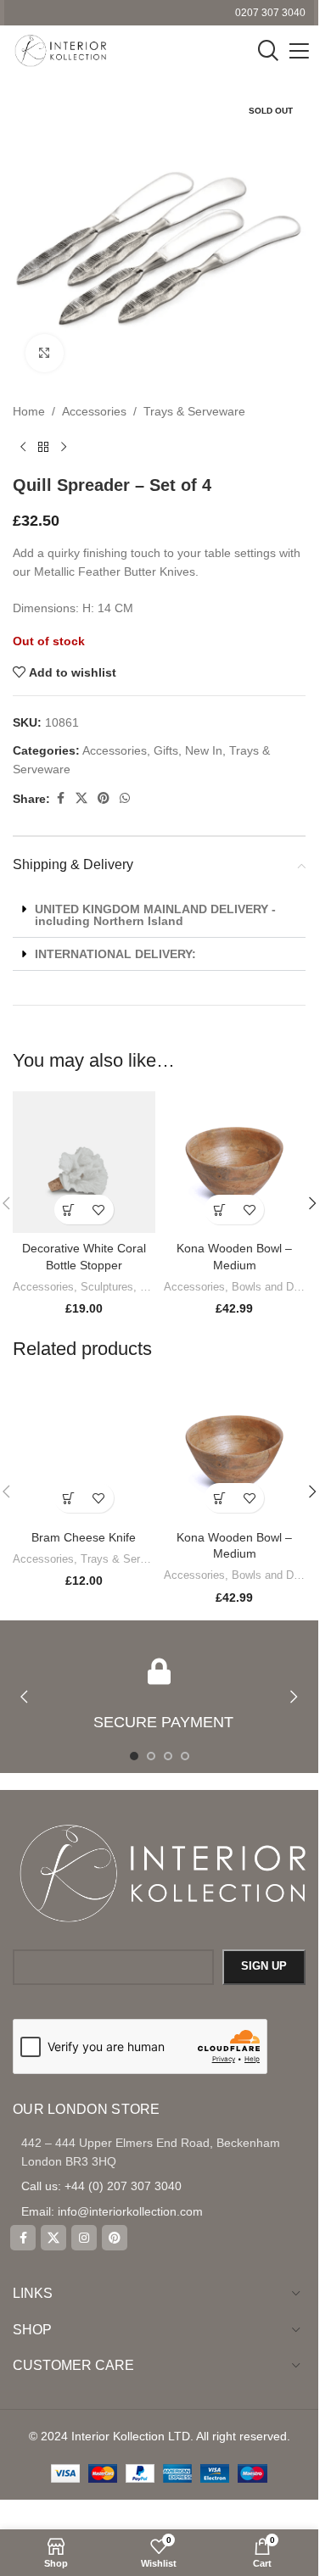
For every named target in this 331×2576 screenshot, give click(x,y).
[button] (159, 915)
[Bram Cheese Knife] (84, 1451)
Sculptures (107, 1287)
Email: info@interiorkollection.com (112, 2211)
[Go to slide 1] (134, 1756)
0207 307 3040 (270, 13)
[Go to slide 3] (168, 1756)
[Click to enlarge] (45, 353)
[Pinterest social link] (104, 798)
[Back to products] (43, 448)
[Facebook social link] (60, 798)
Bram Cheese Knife (84, 1537)
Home (29, 411)
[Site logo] (59, 50)
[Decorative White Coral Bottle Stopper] (84, 1163)
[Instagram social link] (84, 2238)
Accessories (94, 411)
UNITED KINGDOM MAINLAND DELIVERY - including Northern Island (155, 915)
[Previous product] (23, 448)
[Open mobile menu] (299, 51)
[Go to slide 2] (151, 1756)
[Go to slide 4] (185, 1756)
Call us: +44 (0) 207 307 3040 (101, 2186)
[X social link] (81, 798)
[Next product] (64, 448)
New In (204, 750)
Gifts (166, 750)
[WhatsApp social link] (125, 798)
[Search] (268, 51)
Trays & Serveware (194, 411)
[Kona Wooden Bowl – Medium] (235, 1163)
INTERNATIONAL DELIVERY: (115, 954)
